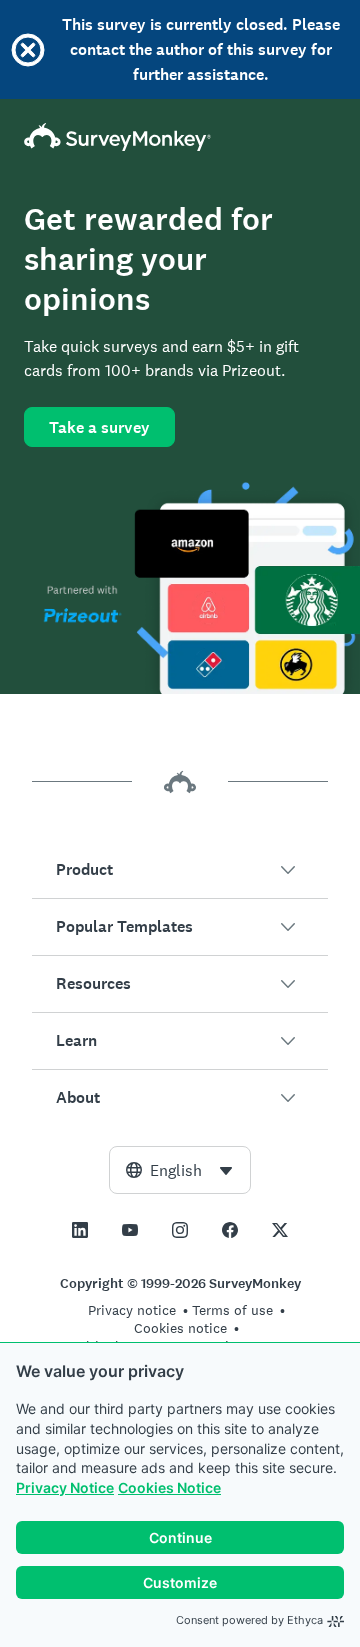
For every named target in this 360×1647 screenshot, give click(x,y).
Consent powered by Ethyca (249, 1620)
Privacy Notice (65, 1487)
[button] (180, 870)
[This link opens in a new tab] (80, 1230)
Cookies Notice (169, 1487)
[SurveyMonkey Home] (180, 137)
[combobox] (180, 1170)
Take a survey (99, 427)
